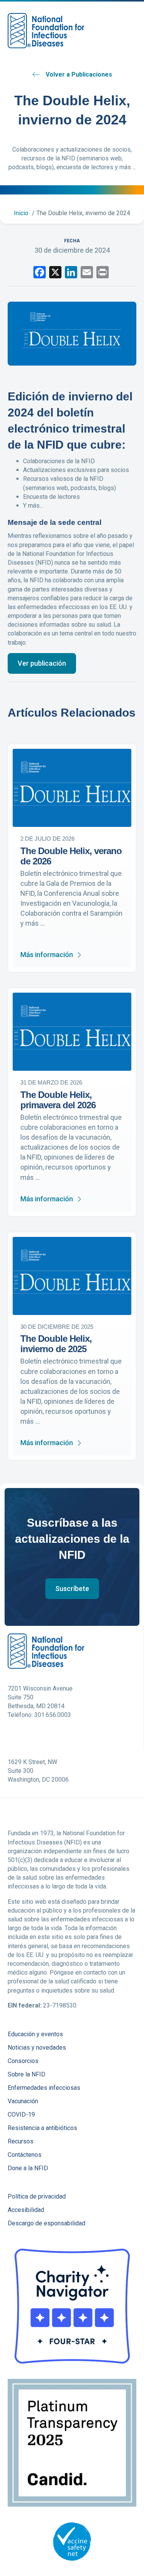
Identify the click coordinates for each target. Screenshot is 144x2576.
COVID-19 (21, 2115)
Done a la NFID (28, 2168)
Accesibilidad (26, 2210)
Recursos (21, 2142)
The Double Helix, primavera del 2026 (58, 1100)
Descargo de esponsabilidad (46, 2224)
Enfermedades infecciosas (44, 2088)
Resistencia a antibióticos (42, 2128)
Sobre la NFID (26, 2075)
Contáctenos (25, 2155)
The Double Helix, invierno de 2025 (56, 1344)
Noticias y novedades (37, 2048)
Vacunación (23, 2101)
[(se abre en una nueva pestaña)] (72, 2306)
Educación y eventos (35, 2035)
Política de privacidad (37, 2197)
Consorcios (23, 2061)
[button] (42, 663)
